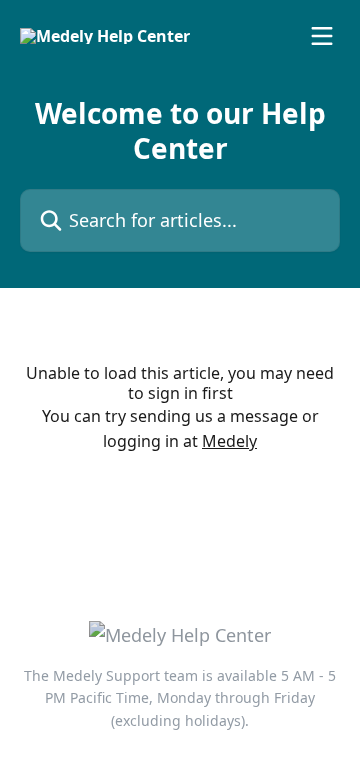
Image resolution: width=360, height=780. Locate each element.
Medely (229, 441)
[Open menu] (322, 36)
